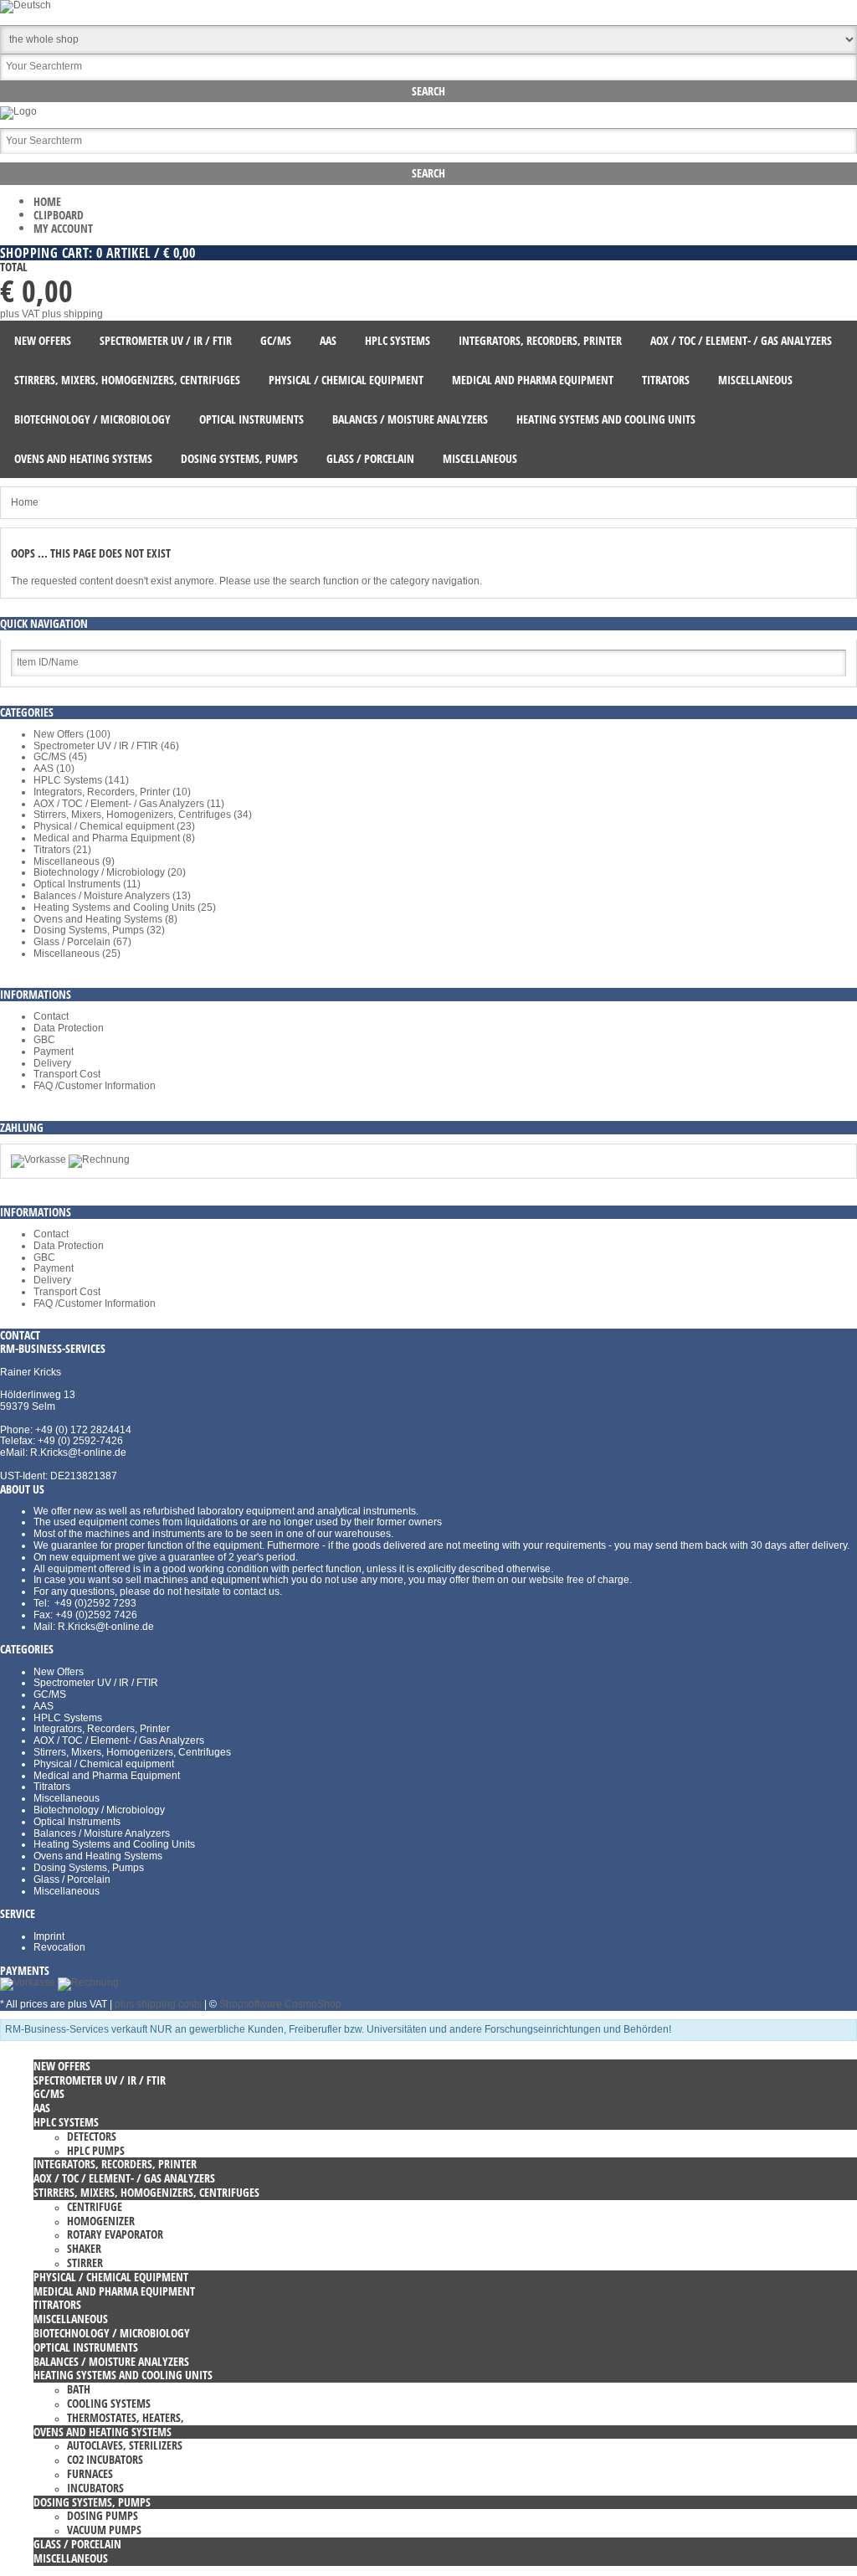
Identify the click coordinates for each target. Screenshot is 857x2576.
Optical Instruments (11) (87, 884)
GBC (44, 1040)
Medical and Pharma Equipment (107, 1776)
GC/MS (50, 1694)
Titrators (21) (62, 850)
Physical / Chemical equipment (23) (114, 826)
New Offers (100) (72, 734)
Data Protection (69, 1028)
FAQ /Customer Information (95, 1086)
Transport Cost (67, 1074)
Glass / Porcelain (72, 1879)
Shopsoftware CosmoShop (280, 2004)
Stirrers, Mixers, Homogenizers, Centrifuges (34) (143, 815)
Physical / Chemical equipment (104, 1764)
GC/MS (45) (60, 757)
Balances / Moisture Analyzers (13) (112, 896)
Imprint (49, 1936)
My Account (63, 228)
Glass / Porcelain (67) (82, 942)
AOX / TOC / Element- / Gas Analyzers (119, 1740)
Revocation (59, 1947)
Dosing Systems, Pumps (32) (99, 930)
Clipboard (59, 215)
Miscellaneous (67, 1798)
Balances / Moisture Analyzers (102, 1833)
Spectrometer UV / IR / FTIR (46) (106, 746)
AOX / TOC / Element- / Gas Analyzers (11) (129, 804)
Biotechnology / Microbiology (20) (110, 872)
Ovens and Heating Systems (98, 1856)
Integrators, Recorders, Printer (102, 1729)
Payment (54, 1051)
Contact (51, 1016)
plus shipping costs (158, 2004)
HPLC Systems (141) (81, 780)
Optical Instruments (77, 1822)
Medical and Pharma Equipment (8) (114, 838)
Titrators (52, 1787)
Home (47, 201)
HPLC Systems (68, 1718)
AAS (44, 1706)
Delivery (52, 1063)
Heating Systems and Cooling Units (114, 1844)
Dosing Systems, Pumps (89, 1868)
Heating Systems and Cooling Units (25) (125, 908)
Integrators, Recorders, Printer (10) (112, 792)
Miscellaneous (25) (77, 954)
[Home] (18, 111)
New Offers (59, 1672)
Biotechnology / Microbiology (99, 1810)
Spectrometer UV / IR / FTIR (96, 1683)
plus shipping (72, 314)
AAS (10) (54, 769)
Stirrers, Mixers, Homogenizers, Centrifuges (132, 1752)
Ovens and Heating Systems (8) (105, 919)
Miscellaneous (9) (74, 861)
